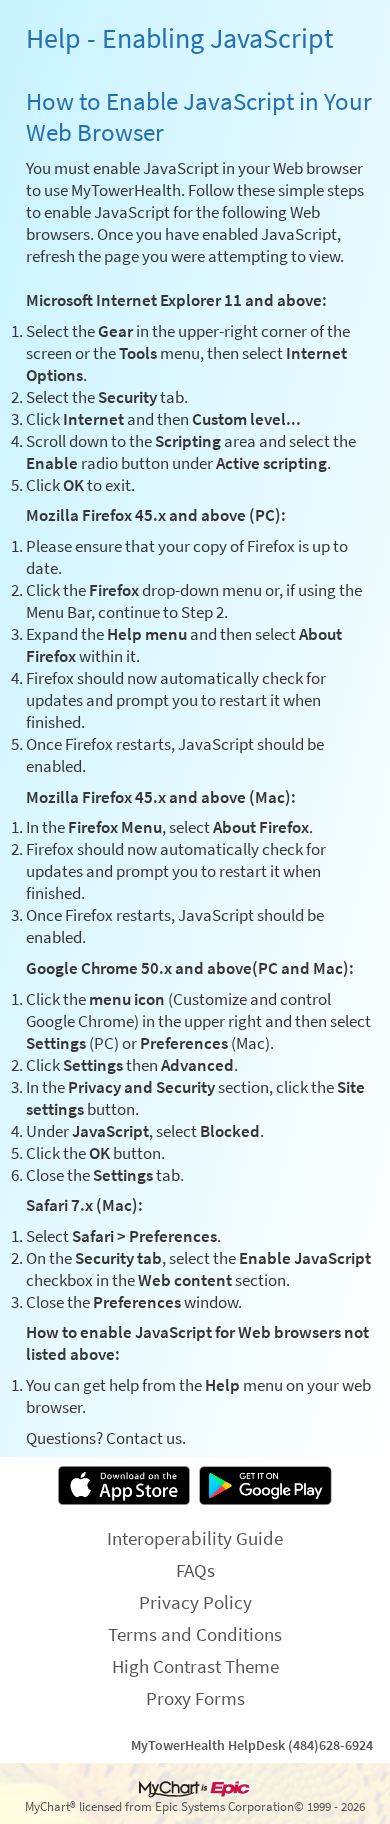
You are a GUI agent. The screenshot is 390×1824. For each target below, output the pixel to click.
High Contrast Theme (195, 1666)
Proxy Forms (195, 1698)
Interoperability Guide (195, 1538)
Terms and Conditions (195, 1634)
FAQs (195, 1570)
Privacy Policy (195, 1602)
